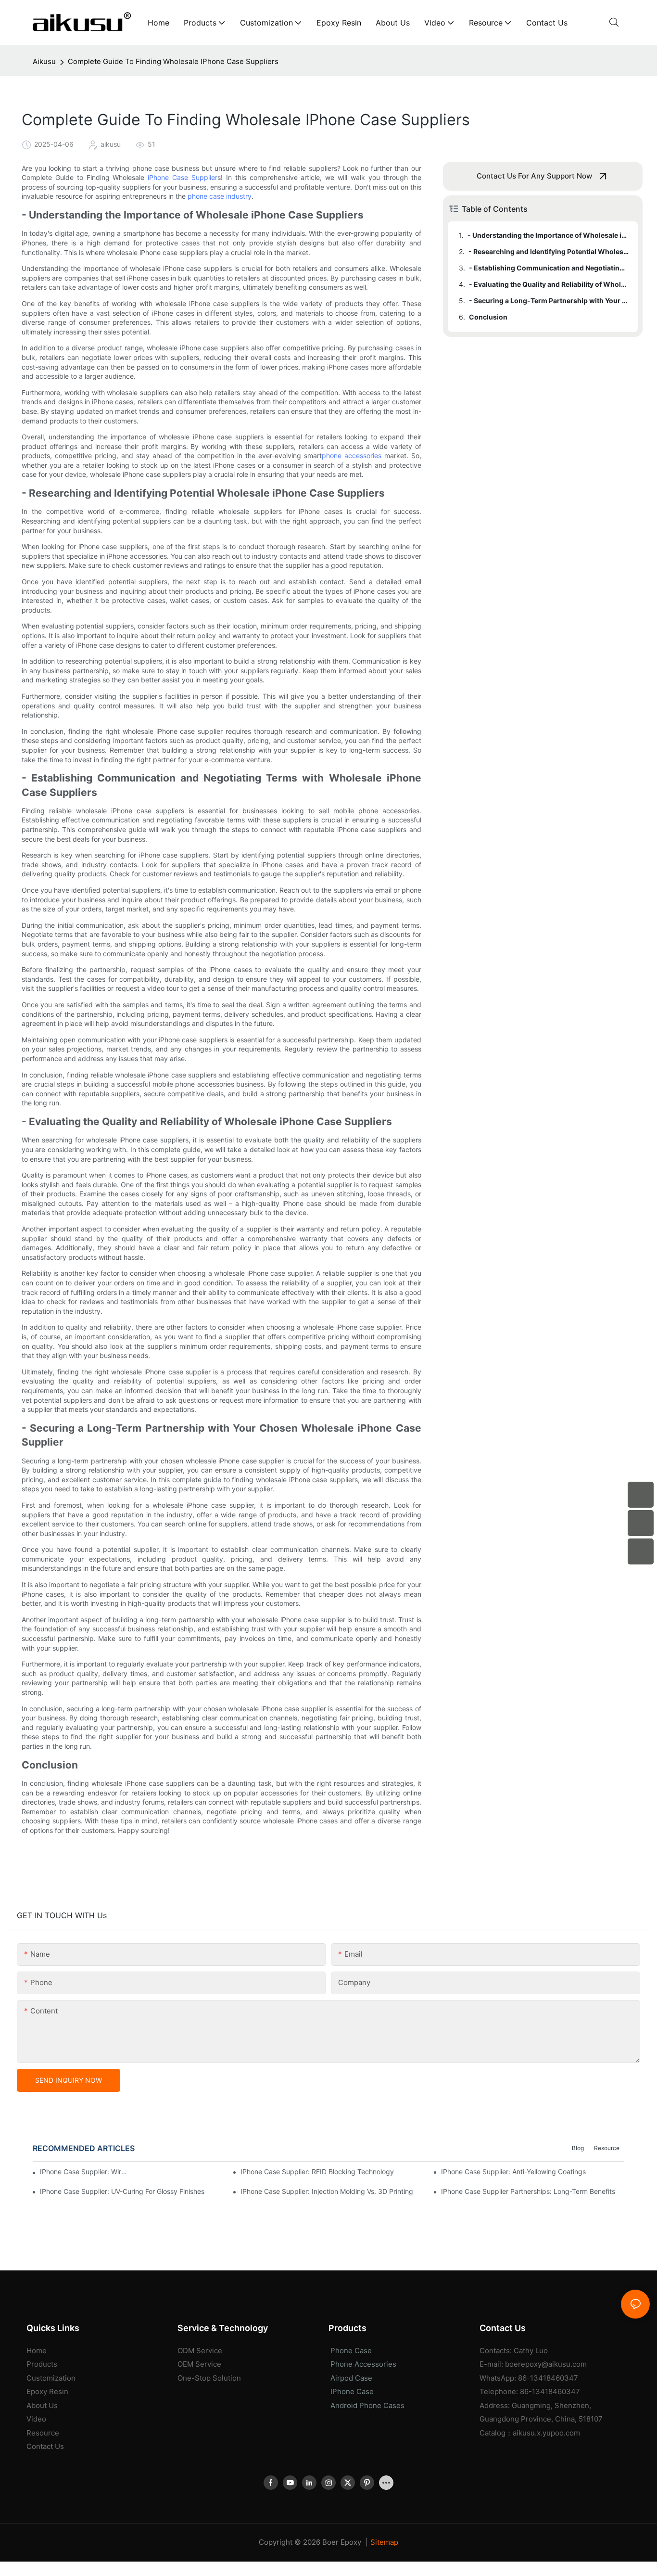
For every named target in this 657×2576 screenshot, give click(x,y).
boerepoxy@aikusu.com (546, 2364)
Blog (578, 2148)
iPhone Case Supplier (183, 177)
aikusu (44, 61)
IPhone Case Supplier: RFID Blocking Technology (317, 2172)
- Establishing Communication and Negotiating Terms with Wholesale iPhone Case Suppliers (549, 268)
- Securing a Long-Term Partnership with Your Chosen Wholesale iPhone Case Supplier (549, 301)
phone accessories (352, 455)
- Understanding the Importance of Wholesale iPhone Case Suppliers (548, 235)
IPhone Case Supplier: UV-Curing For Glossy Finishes (122, 2191)
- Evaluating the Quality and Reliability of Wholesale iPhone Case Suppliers (549, 284)
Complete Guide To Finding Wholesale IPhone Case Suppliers (173, 61)
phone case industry (220, 196)
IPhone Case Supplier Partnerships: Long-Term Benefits (528, 2191)
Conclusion (488, 317)
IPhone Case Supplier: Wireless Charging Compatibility (84, 2172)
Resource (607, 2148)
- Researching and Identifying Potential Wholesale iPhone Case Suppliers (549, 251)
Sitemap (384, 2542)
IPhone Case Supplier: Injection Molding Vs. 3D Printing (327, 2191)
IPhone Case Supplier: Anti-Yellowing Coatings (513, 2172)
